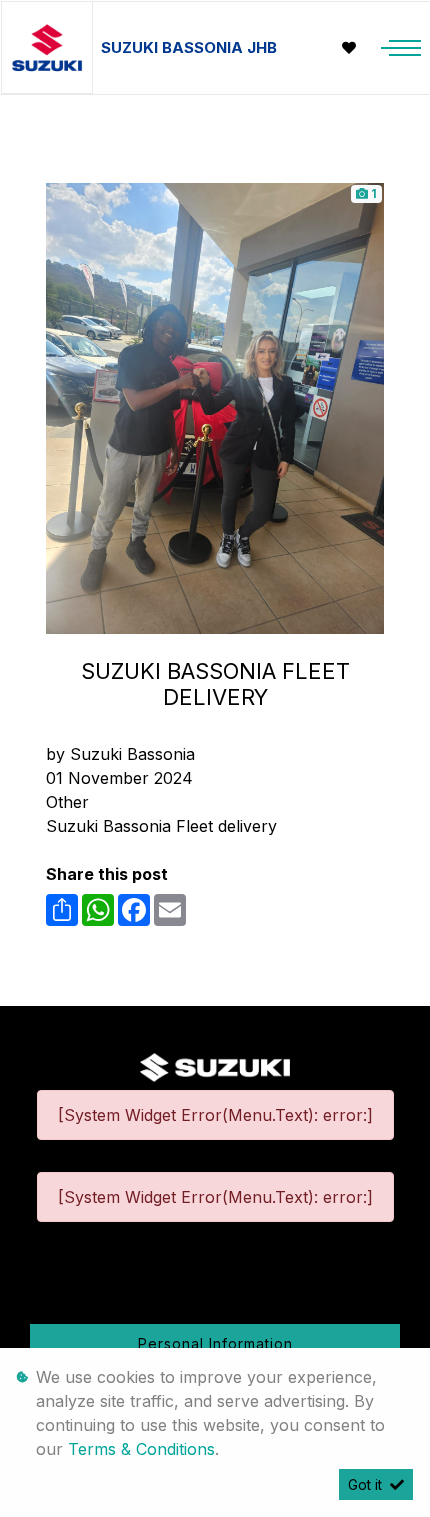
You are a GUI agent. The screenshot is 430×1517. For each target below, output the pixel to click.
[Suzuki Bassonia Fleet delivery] (215, 407)
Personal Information (215, 1343)
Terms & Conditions (141, 1449)
